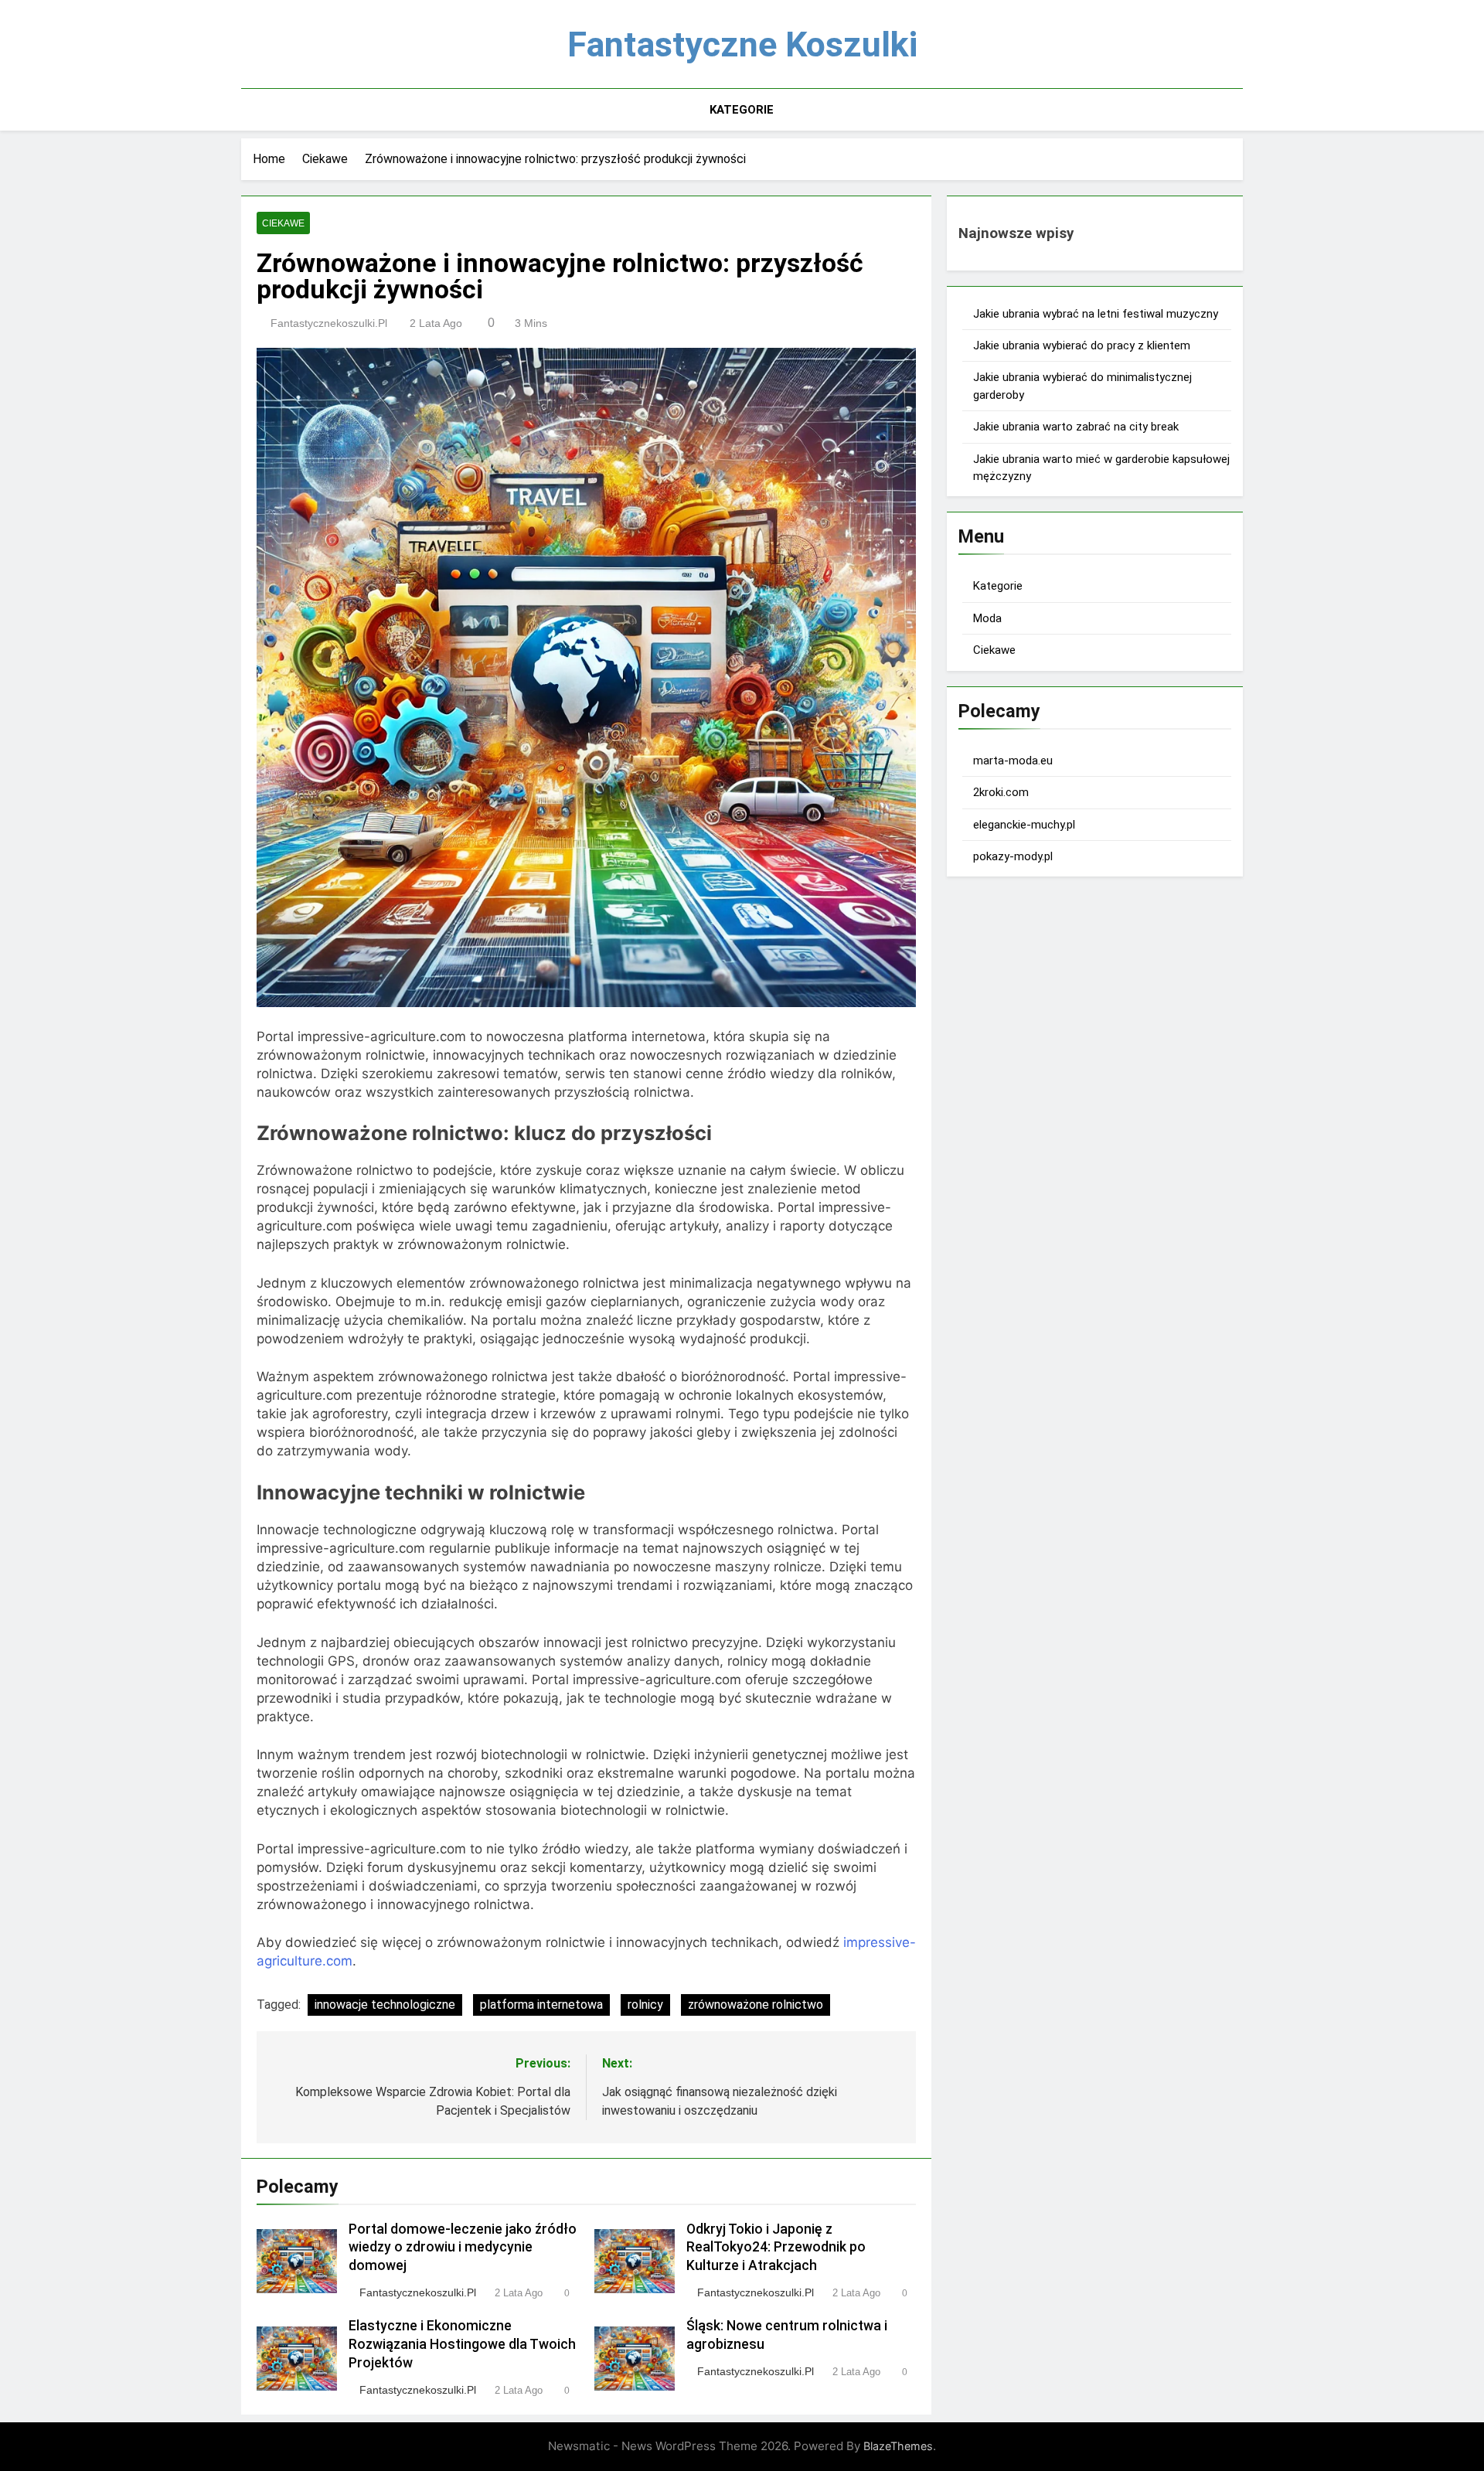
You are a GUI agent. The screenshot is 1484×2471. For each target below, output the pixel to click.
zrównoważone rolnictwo (756, 2005)
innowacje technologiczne (385, 2005)
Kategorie (742, 110)
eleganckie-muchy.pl (1024, 825)
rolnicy (645, 2005)
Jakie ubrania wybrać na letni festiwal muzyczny (1096, 314)
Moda (987, 618)
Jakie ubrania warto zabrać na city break (1076, 427)
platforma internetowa (541, 2005)
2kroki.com (1001, 792)
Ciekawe (283, 223)
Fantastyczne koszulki (742, 44)
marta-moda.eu (1013, 761)
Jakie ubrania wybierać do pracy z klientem (1082, 345)
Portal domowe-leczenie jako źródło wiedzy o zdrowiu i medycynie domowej (463, 2248)
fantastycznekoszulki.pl (329, 323)
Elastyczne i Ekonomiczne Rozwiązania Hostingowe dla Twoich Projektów (462, 2344)
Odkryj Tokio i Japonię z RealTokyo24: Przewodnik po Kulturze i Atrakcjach (776, 2248)
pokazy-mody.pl (1013, 856)
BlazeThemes (898, 2446)
